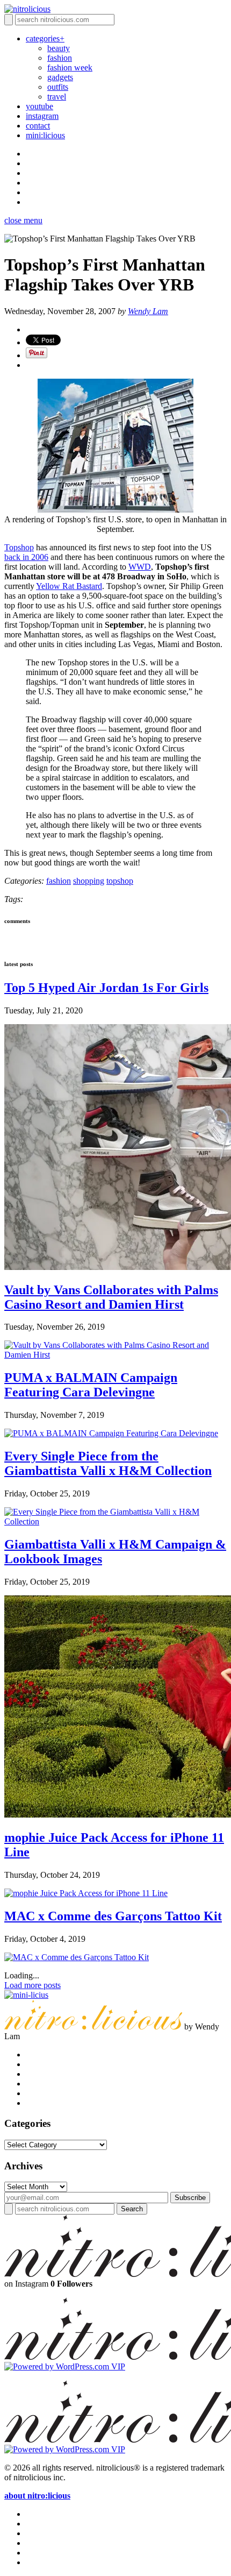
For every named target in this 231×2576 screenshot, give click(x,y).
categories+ (45, 38)
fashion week (70, 68)
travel (57, 97)
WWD (140, 567)
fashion (60, 58)
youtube (39, 106)
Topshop (19, 547)
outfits (58, 87)
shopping (89, 881)
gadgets (60, 77)
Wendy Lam (148, 311)
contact (38, 126)
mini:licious (45, 135)
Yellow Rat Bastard (69, 586)
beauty (59, 48)
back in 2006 (26, 557)
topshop (120, 881)
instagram (42, 116)
